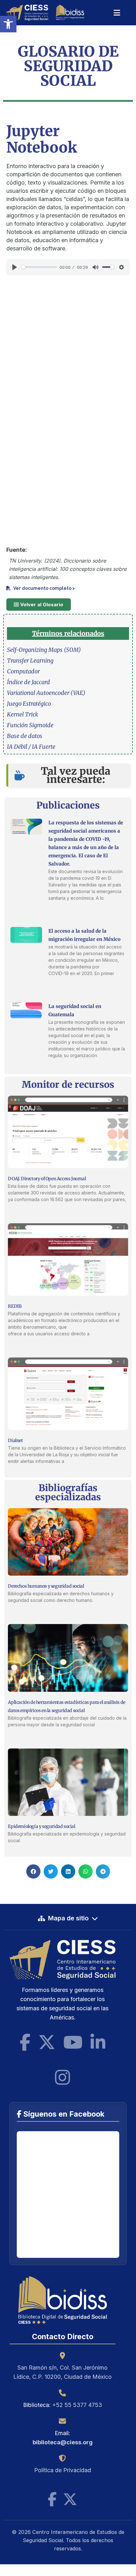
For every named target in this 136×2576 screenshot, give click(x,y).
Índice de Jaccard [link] (28, 682)
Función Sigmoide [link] (30, 725)
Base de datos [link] (25, 736)
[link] (8, 24)
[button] (33, 1871)
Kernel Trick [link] (23, 714)
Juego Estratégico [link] (29, 704)
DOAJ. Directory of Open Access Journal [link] (47, 1179)
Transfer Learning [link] (30, 661)
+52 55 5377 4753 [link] (77, 2405)
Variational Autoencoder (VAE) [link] (46, 693)
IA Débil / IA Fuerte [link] (31, 747)
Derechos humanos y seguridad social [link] (46, 1586)
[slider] (39, 267)
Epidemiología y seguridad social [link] (41, 1826)
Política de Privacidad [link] (63, 2470)
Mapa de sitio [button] (68, 1918)
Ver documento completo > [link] (44, 588)
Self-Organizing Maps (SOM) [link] (44, 650)
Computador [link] (23, 671)
